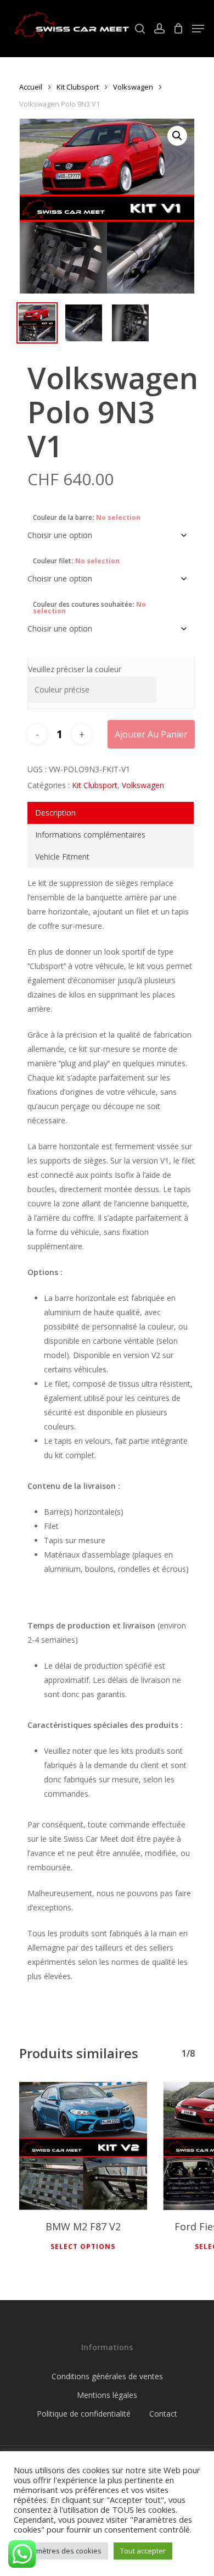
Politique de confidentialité (84, 2414)
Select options (83, 2247)
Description (55, 813)
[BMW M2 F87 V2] (83, 2146)
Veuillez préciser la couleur (75, 669)
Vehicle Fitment (62, 857)
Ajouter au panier (151, 734)
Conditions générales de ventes (107, 2376)
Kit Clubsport (78, 87)
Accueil (31, 87)
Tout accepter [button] (143, 2551)
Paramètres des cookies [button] (61, 2551)
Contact (163, 2414)
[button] (177, 136)
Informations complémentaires (90, 835)
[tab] (111, 813)
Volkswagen (133, 87)
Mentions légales (107, 2395)
